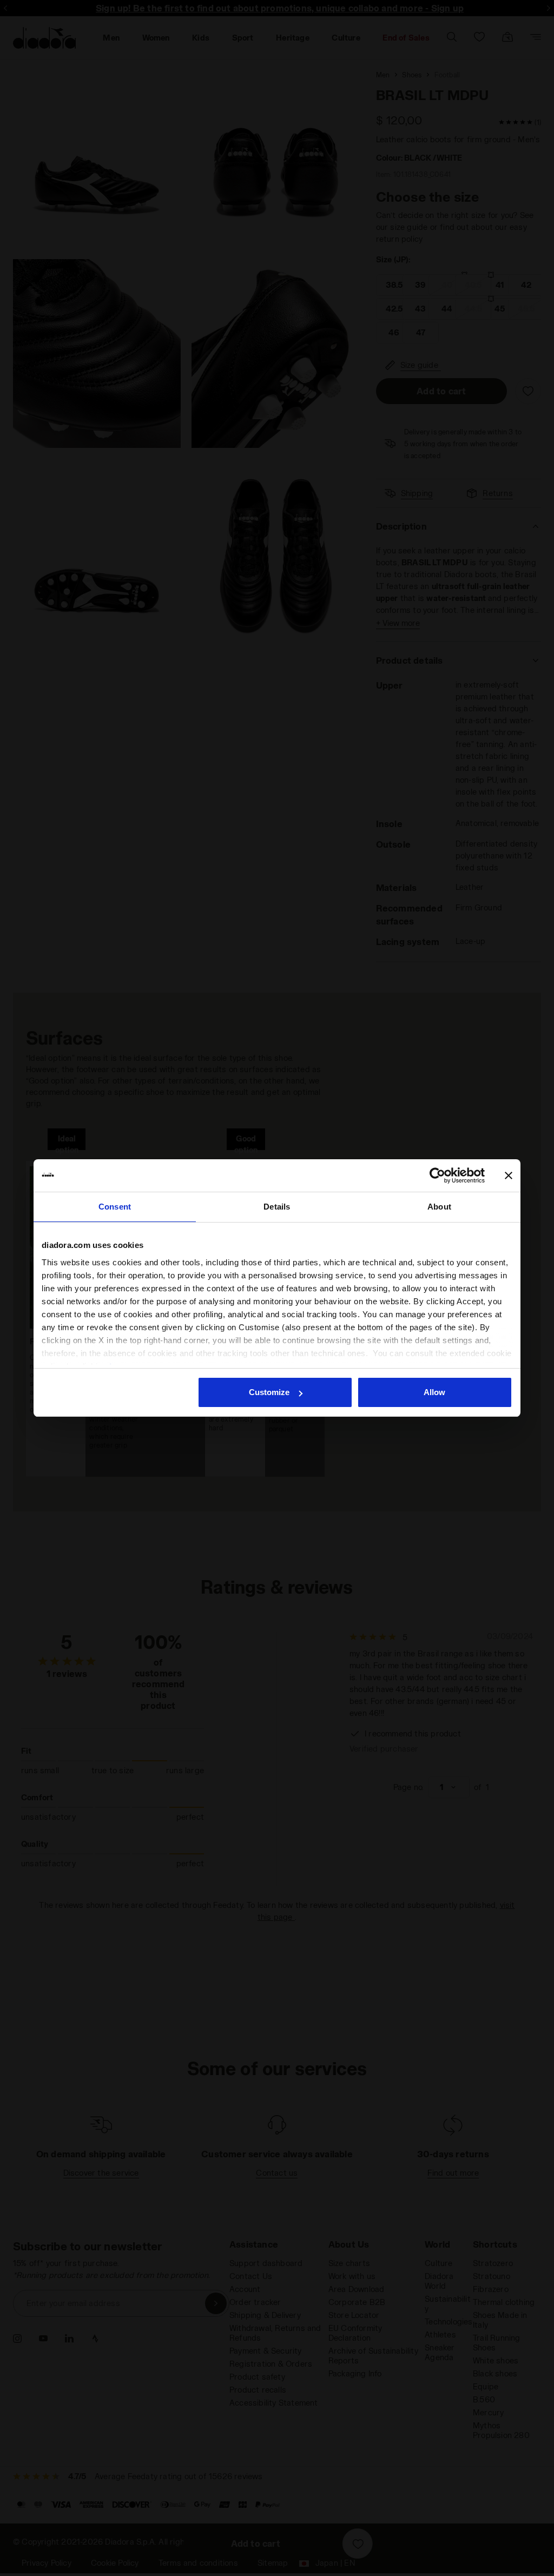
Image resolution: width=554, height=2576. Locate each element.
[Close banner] (509, 1175)
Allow (434, 1392)
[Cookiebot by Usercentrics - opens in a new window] (437, 1175)
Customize (269, 1392)
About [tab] (439, 1207)
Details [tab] (277, 1207)
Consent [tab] (115, 1207)
